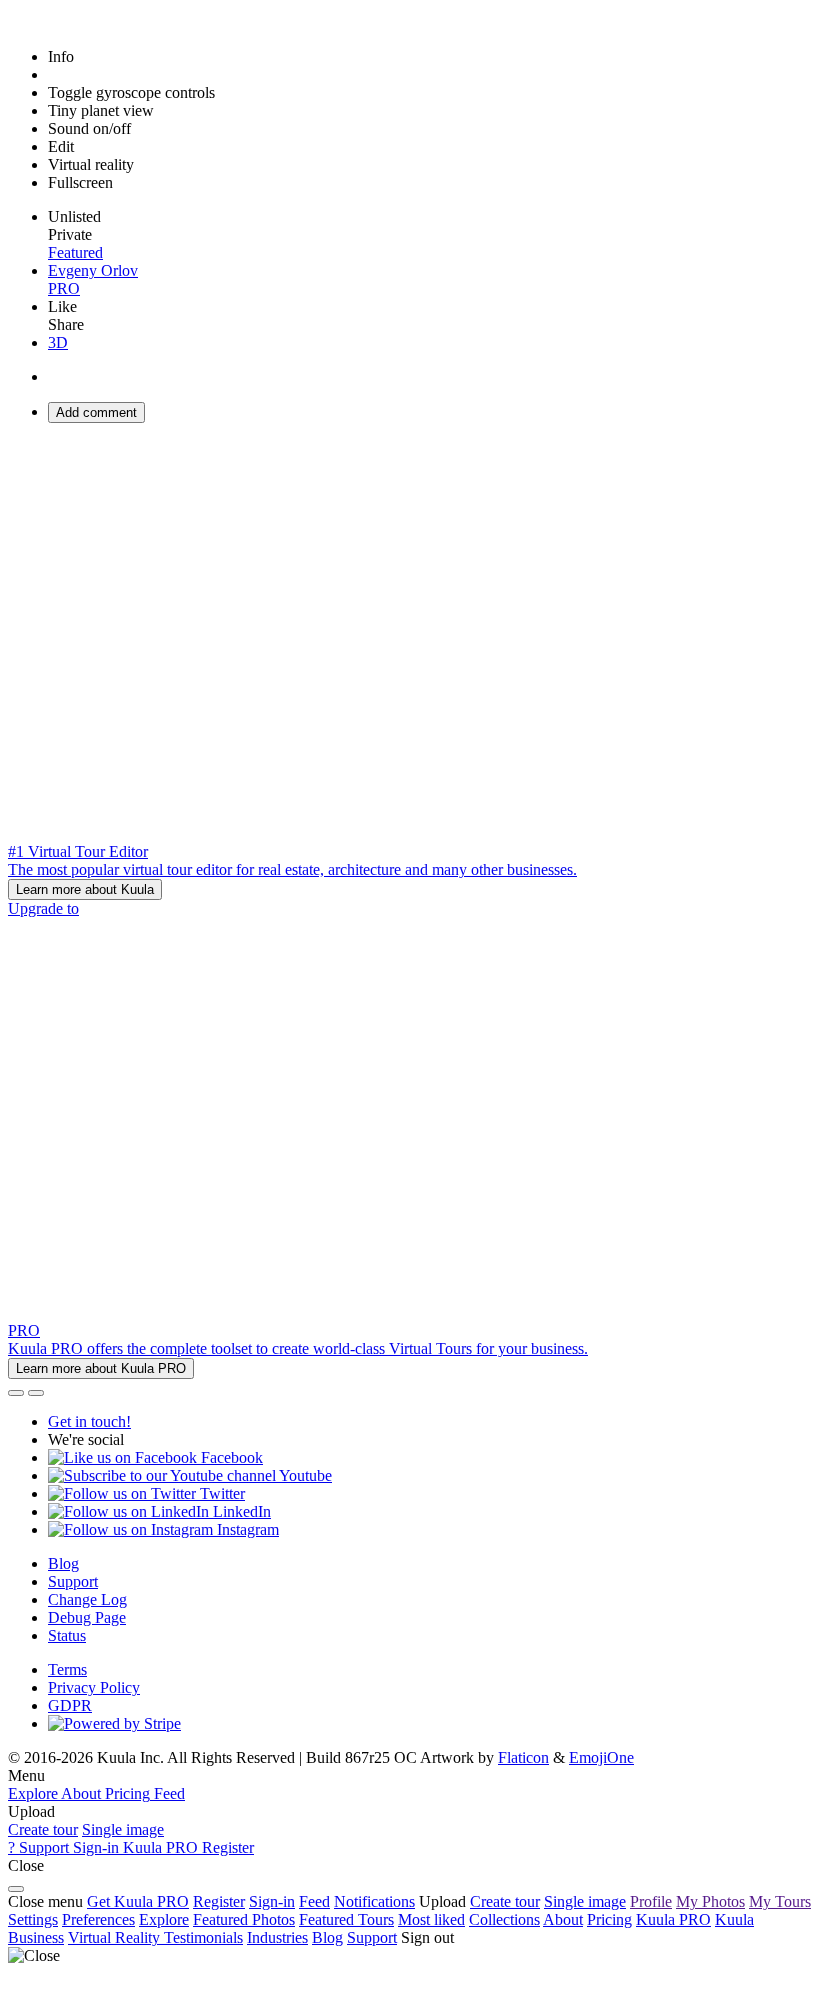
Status (67, 1635)
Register (219, 1901)
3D (58, 342)
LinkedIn (240, 1511)
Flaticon (523, 1757)
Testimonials (203, 1937)
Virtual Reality (116, 1937)
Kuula (673, 1919)
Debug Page (87, 1617)
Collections (504, 1919)
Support (73, 1581)
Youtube (304, 1475)
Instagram (246, 1529)
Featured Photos (244, 1919)
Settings (33, 1919)
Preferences (98, 1919)
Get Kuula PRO (138, 1901)
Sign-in (272, 1901)
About (563, 1919)
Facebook (230, 1457)
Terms (67, 1669)
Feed (314, 1901)
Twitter (220, 1493)
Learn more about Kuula (85, 889)
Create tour (43, 1829)
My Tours (780, 1901)
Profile (651, 1901)
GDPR (70, 1705)
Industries (277, 1937)
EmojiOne (601, 1757)
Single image (123, 1829)
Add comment (96, 412)
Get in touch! (89, 1421)
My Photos (710, 1901)
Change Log (87, 1599)
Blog (63, 1563)
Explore (164, 1919)
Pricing (609, 1919)
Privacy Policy (94, 1687)
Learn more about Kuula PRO (101, 1368)
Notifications (374, 1901)
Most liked (431, 1919)
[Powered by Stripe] (114, 1723)
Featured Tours (346, 1919)
